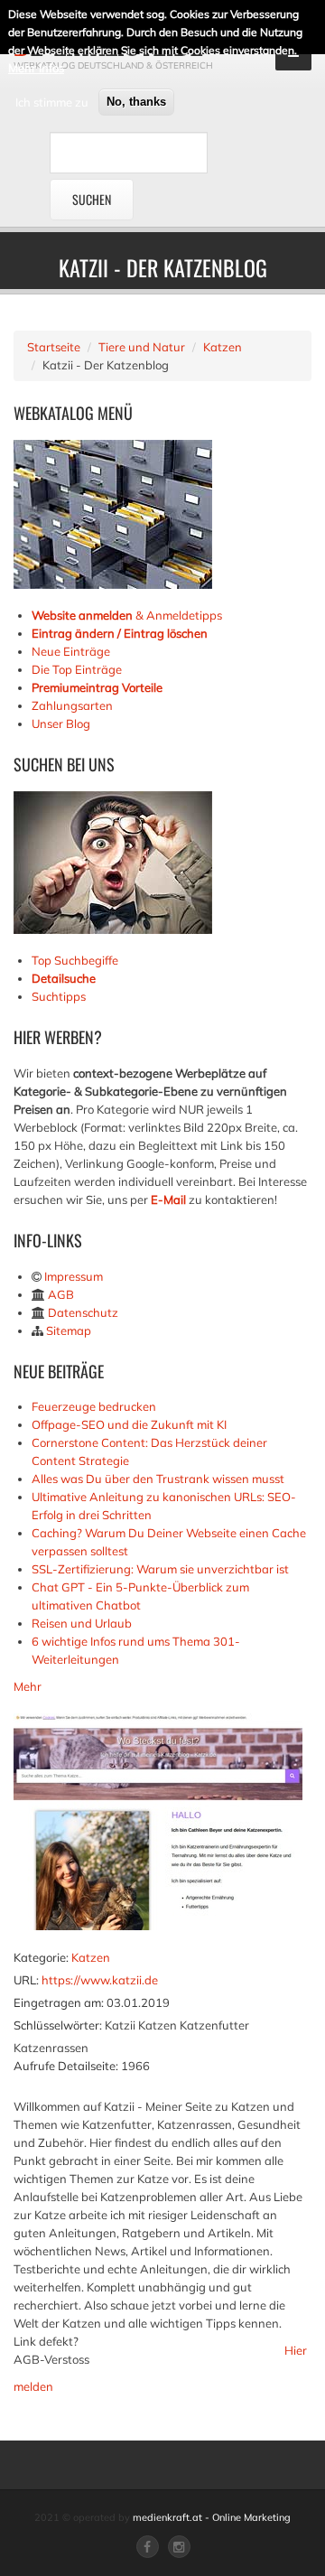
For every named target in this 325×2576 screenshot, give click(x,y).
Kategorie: (41, 1957)
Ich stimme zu (52, 102)
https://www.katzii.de (100, 1980)
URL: (26, 1980)
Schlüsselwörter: (58, 2025)
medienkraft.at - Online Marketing (212, 2517)
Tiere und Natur (142, 347)
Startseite (54, 347)
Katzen (223, 347)
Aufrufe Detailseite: (66, 2066)
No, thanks (136, 102)
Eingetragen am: (59, 2002)
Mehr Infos (36, 68)
